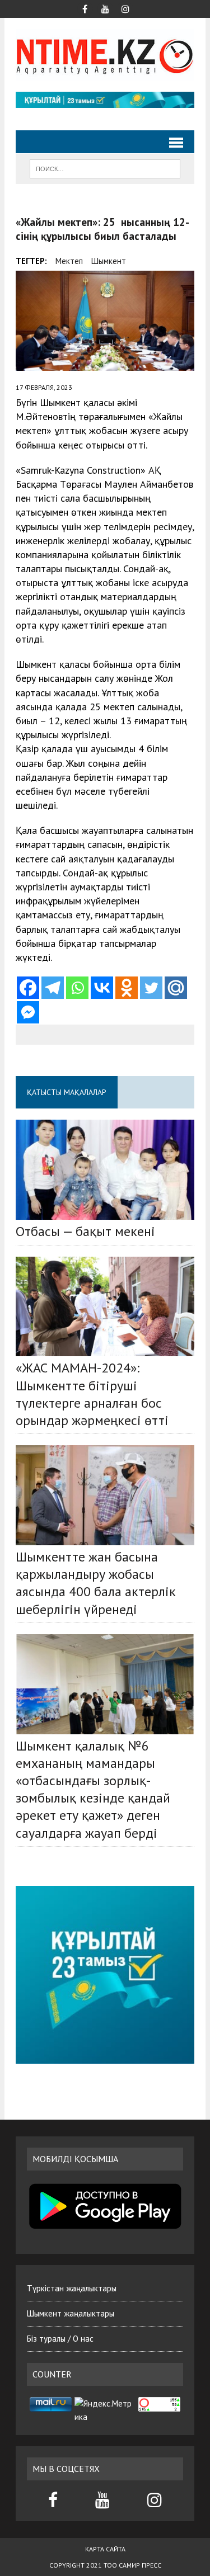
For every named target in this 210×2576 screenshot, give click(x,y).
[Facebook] (28, 988)
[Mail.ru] (176, 988)
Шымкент (109, 261)
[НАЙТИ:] (105, 168)
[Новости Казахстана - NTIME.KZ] (105, 55)
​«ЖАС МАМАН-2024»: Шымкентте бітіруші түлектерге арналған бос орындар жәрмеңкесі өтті (92, 1394)
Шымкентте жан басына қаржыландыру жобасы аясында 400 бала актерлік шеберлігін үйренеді (96, 1583)
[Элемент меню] (85, 8)
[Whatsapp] (77, 988)
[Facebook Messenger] (28, 1012)
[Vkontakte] (102, 988)
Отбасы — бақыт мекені (85, 1231)
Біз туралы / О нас (60, 2339)
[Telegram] (53, 988)
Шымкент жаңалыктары (71, 2313)
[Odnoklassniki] (127, 988)
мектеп (69, 261)
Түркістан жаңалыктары (72, 2288)
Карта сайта (105, 2549)
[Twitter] (151, 988)
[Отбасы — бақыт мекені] (105, 1170)
